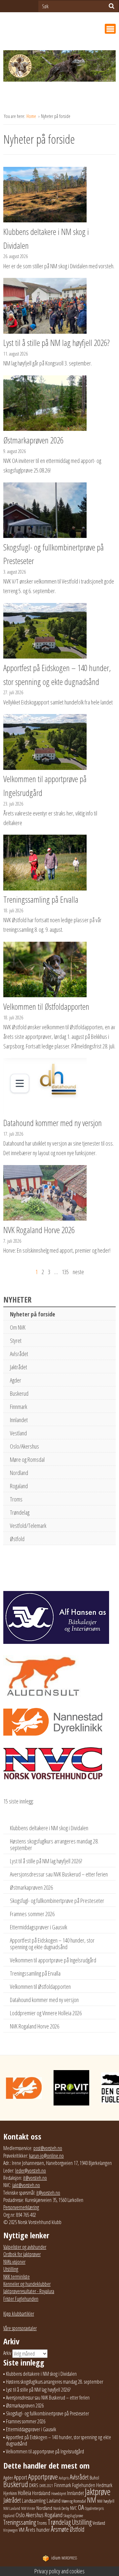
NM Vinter (28, 2508)
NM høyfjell (106, 2501)
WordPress (64, 2558)
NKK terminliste (17, 2277)
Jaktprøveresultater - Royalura (29, 2291)
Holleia (24, 2493)
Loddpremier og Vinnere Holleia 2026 (46, 2013)
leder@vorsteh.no (31, 2171)
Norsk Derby (61, 2508)
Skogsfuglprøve (73, 2516)
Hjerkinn (10, 2493)
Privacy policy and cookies (59, 2571)
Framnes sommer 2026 (32, 1914)
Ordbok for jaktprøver (22, 2254)
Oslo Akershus (30, 2515)
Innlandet (19, 1420)
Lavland (54, 2500)
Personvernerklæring (21, 2207)
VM (22, 2530)
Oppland (9, 2516)
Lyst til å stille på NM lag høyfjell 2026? (46, 1861)
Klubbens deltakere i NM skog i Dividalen (49, 1828)
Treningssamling (20, 2522)
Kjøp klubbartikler (19, 2314)
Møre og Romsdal (27, 1459)
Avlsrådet (19, 1354)
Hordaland (41, 2493)
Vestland (18, 1433)
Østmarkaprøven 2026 (31, 1887)
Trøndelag (20, 1512)
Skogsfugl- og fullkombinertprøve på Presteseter (57, 1901)
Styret (16, 1341)
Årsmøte (60, 2529)
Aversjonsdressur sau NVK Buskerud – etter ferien (59, 1874)
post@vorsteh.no (48, 2148)
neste (78, 1272)
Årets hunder (38, 2530)
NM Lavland (12, 2508)
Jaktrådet (19, 1367)
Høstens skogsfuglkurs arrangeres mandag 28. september (54, 1844)
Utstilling (11, 2269)
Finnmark (19, 1407)
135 (65, 1272)
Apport (20, 2477)
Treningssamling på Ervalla (35, 1973)
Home (32, 116)
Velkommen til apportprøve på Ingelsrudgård (53, 1960)
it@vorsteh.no (35, 2178)
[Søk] (112, 6)
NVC (74, 2508)
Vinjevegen (11, 2530)
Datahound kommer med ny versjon (44, 2000)
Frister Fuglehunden (21, 2299)
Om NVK (18, 1327)
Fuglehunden (84, 2485)
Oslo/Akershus (24, 1446)
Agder (16, 1380)
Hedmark (104, 2485)
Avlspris (64, 2478)
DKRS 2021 (46, 2486)
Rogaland (19, 1486)
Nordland (19, 1473)
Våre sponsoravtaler (20, 2328)
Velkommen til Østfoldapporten (40, 1987)
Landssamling (34, 2501)
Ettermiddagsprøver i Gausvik (39, 1927)
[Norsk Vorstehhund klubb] (59, 68)
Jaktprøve (98, 2492)
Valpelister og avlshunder (25, 2247)
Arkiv (7, 2353)
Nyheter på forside (33, 1314)
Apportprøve (43, 2477)
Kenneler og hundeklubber (27, 2284)
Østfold (17, 1539)
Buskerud (19, 1393)
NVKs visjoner (14, 2262)
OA (81, 2507)
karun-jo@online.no (46, 2156)
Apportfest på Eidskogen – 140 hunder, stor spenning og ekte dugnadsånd (52, 1944)
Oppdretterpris (94, 2508)
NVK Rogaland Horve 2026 (35, 2026)
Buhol (94, 2478)
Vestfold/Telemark (28, 1526)
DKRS (34, 2485)
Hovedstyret (59, 2494)
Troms (16, 1499)
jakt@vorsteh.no (26, 2185)
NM (92, 2500)
